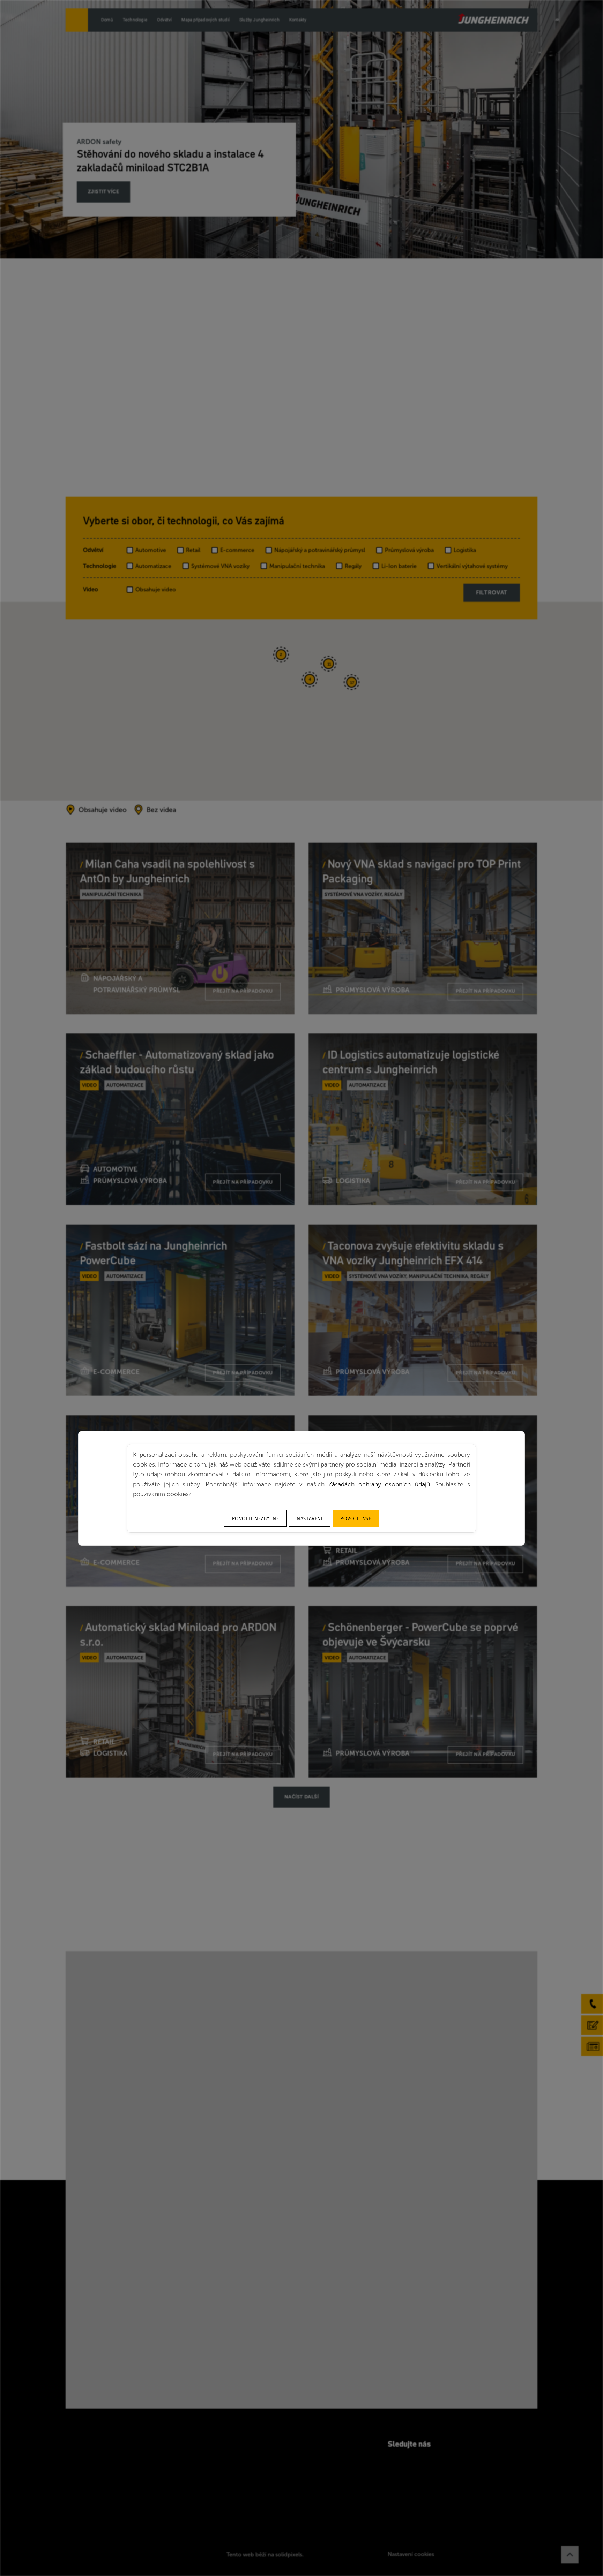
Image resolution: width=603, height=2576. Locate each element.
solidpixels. (289, 2555)
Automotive (151, 550)
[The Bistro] (493, 18)
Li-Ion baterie (399, 566)
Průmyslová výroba (409, 550)
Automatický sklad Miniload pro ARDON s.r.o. (178, 1634)
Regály (353, 566)
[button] (236, 768)
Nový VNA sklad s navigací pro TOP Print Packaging (422, 871)
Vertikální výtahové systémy (472, 566)
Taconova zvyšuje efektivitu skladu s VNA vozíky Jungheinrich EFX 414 (413, 1253)
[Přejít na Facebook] (390, 2462)
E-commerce (237, 550)
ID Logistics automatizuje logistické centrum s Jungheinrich (411, 1062)
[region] (301, 701)
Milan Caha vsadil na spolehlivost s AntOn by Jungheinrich (167, 871)
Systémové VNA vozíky (220, 566)
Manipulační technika (297, 566)
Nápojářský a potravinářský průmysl (320, 550)
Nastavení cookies (411, 2554)
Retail (193, 550)
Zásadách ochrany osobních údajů (379, 1484)
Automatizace (153, 566)
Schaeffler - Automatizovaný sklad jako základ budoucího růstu (177, 1062)
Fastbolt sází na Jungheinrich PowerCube (154, 1253)
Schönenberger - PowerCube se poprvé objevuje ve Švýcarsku (420, 1634)
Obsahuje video (156, 589)
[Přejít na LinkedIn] (407, 2462)
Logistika (465, 550)
